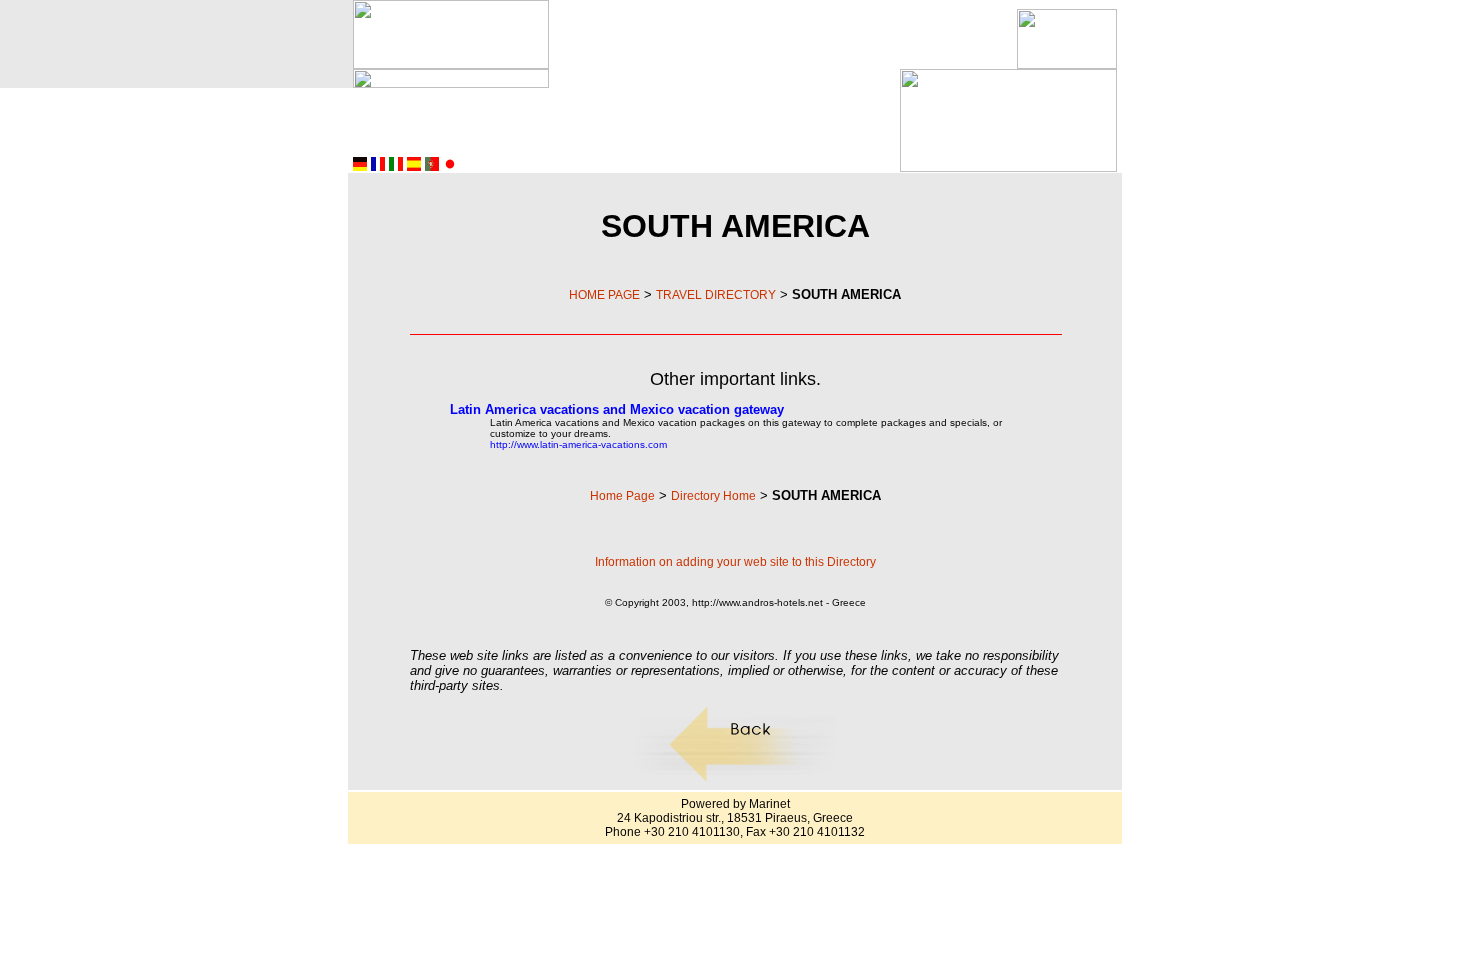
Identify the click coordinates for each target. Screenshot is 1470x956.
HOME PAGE (604, 295)
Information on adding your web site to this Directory (735, 562)
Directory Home (713, 496)
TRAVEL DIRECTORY (716, 295)
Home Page (622, 496)
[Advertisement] (783, 39)
